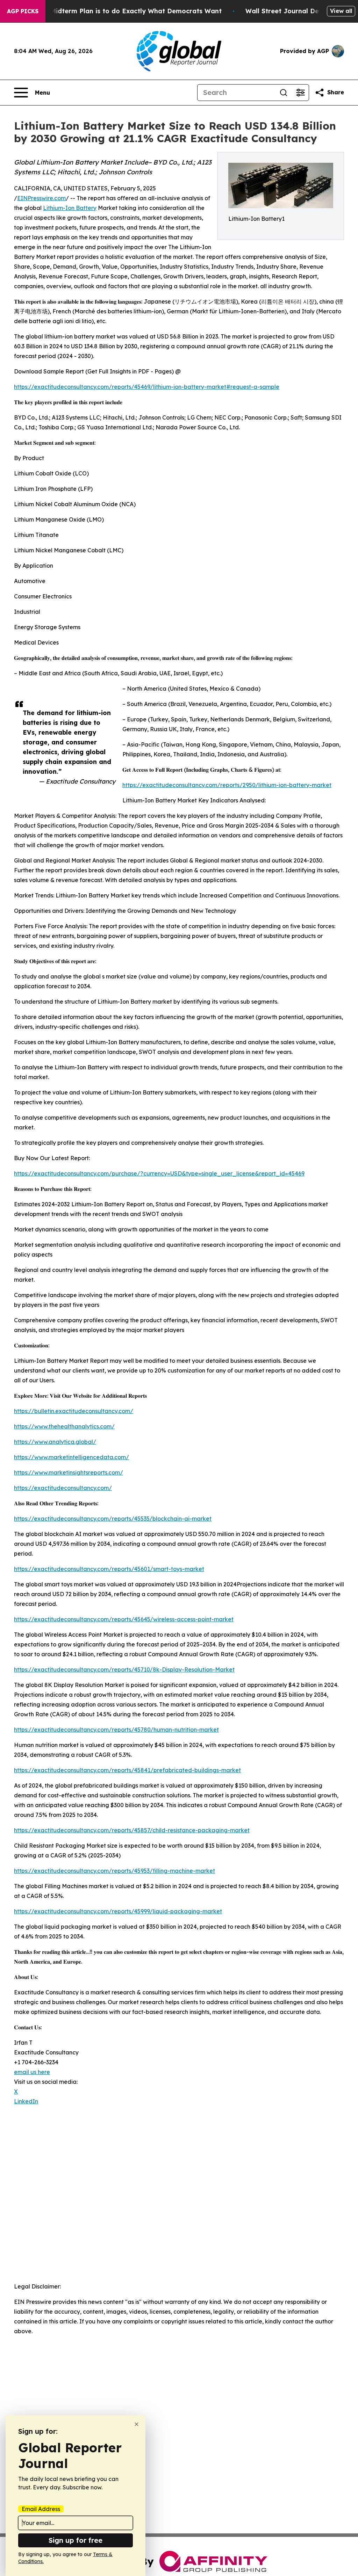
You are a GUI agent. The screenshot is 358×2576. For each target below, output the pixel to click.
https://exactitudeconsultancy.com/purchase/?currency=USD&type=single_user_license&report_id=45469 (159, 1173)
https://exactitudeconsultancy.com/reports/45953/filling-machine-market (114, 1871)
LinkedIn (26, 2101)
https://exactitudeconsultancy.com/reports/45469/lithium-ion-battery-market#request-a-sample (147, 387)
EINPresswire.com (41, 198)
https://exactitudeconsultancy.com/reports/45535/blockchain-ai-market (113, 1519)
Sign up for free (76, 2540)
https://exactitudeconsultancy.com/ (63, 1488)
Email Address (41, 2509)
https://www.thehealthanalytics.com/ (64, 1426)
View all (341, 11)
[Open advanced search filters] (300, 93)
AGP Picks (23, 11)
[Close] (137, 2424)
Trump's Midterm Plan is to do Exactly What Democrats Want (122, 11)
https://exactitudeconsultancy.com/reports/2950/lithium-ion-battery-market (227, 785)
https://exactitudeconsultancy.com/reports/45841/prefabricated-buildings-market (127, 1770)
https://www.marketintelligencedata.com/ (71, 1457)
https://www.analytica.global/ (55, 1442)
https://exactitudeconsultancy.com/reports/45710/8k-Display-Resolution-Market (124, 1669)
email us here (32, 2072)
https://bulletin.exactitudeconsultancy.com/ (74, 1411)
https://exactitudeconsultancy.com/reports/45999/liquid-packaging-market (118, 1911)
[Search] (284, 93)
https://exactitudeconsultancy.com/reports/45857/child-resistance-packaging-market (132, 1830)
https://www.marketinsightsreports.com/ (69, 1472)
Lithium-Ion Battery (70, 208)
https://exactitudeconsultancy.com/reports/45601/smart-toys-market (109, 1569)
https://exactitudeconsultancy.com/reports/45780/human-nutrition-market (116, 1730)
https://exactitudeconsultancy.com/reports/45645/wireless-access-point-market (124, 1619)
